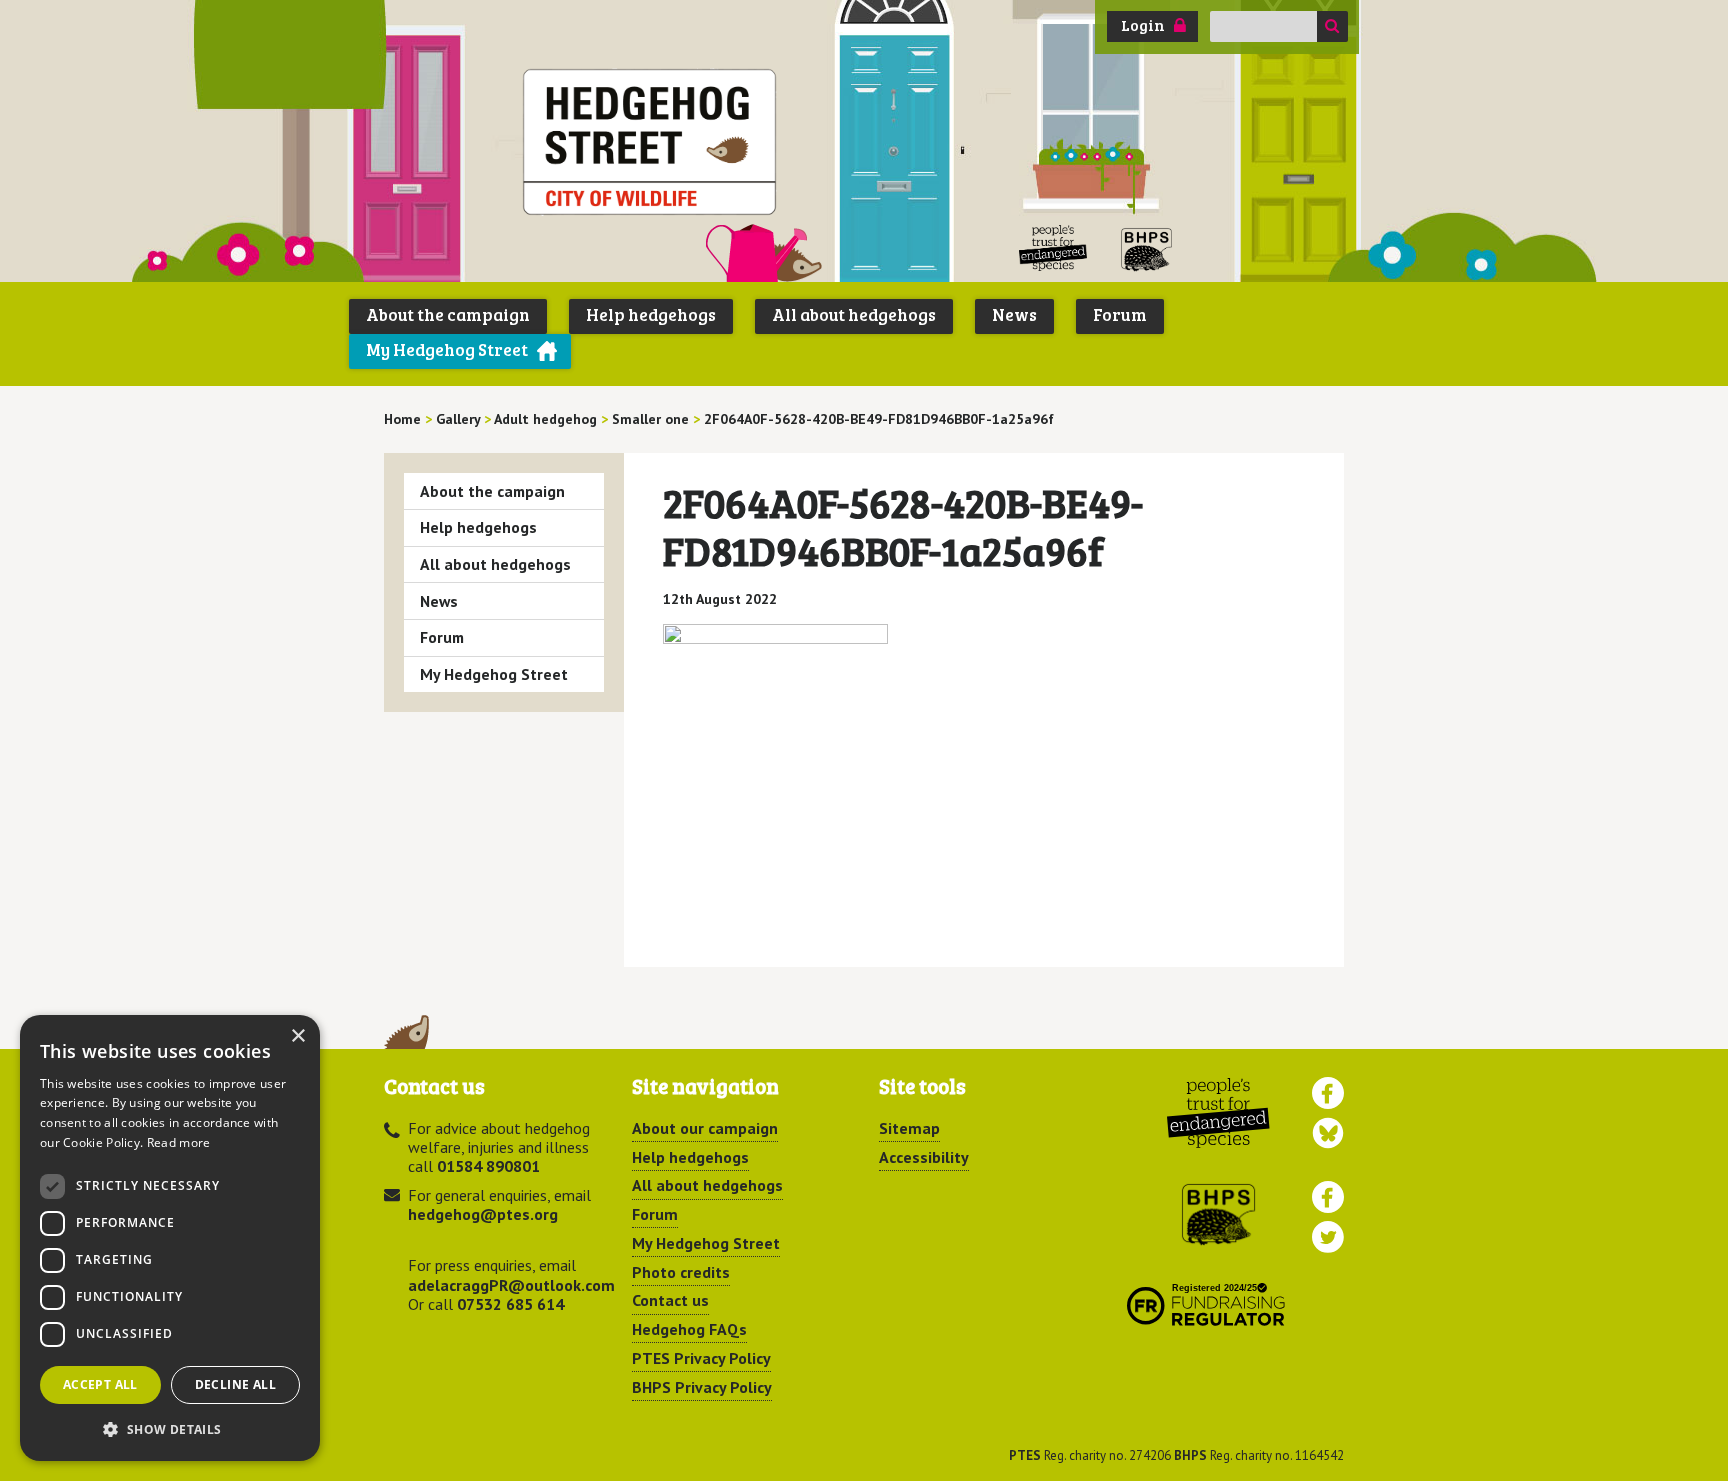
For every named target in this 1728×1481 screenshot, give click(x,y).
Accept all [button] (100, 1384)
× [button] (297, 1036)
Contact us (670, 1300)
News (1014, 314)
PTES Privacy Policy (701, 1358)
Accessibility (924, 1157)
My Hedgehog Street (447, 349)
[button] (170, 1429)
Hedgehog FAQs (689, 1329)
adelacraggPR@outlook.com (511, 1285)
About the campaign (448, 314)
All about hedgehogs (854, 314)
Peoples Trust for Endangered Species (1053, 248)
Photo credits (681, 1272)
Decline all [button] (235, 1384)
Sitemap (909, 1128)
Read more (179, 1142)
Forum (1120, 314)
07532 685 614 (510, 1304)
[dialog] (170, 1238)
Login (1143, 25)
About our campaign (705, 1128)
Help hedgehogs (651, 314)
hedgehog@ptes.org (483, 1214)
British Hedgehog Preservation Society (1147, 248)
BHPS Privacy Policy (702, 1387)
